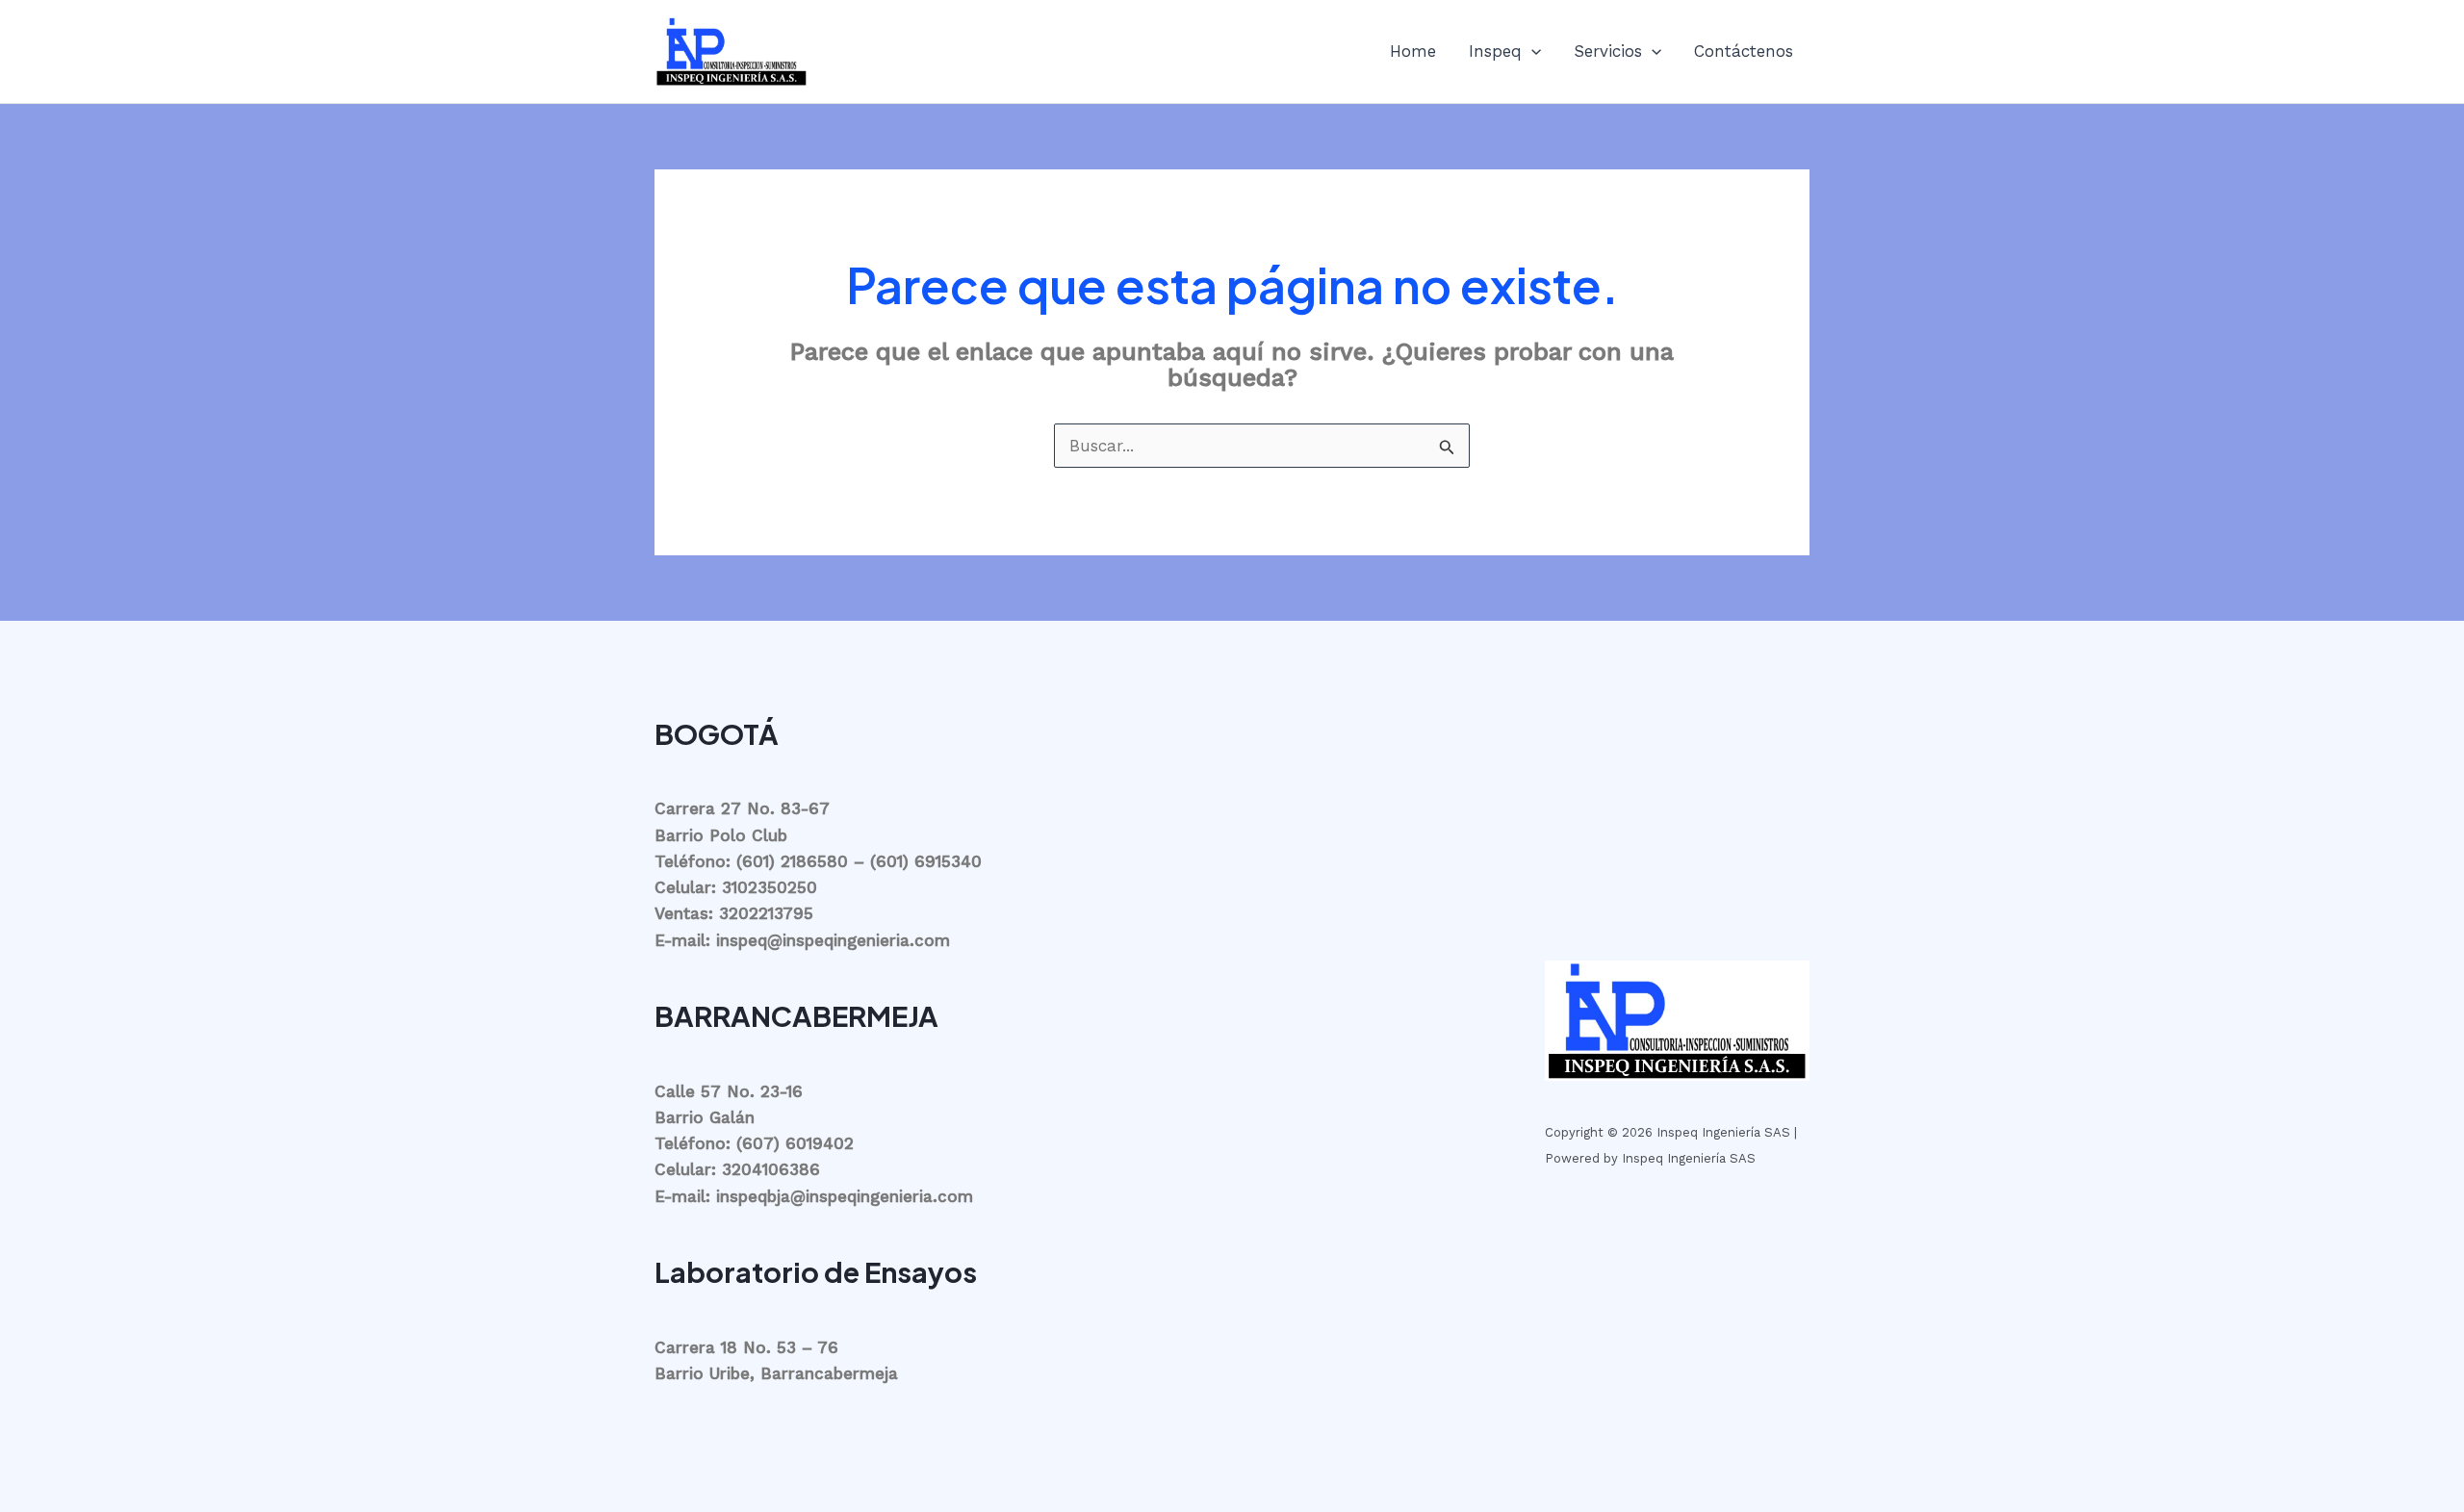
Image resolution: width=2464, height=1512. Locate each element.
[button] (1531, 51)
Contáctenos (1744, 51)
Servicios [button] (1608, 51)
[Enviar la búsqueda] (1447, 448)
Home (1413, 51)
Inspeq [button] (1495, 51)
